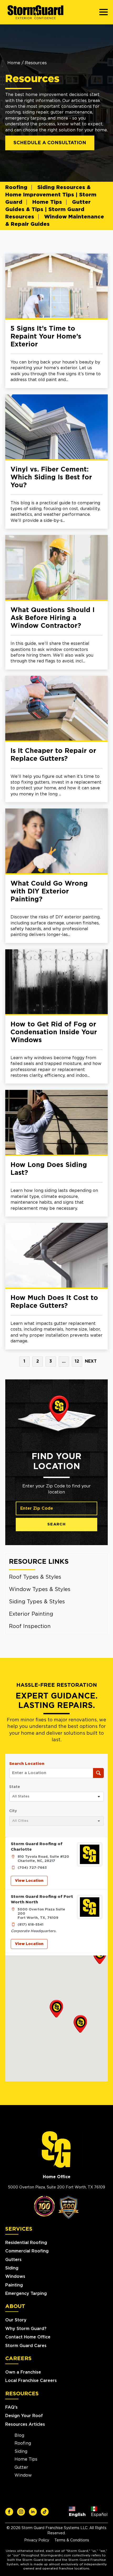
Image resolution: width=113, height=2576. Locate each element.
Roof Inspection (30, 1626)
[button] (56, 2009)
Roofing (16, 188)
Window (23, 2475)
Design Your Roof (24, 2416)
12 (77, 1361)
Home (14, 63)
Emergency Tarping (26, 2294)
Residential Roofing (26, 2243)
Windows (15, 2277)
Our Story (16, 2320)
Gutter (21, 2467)
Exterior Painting (31, 1614)
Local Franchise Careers (31, 2381)
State (15, 1787)
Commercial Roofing (27, 2251)
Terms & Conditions (72, 2540)
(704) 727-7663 (32, 1868)
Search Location (27, 1764)
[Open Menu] (104, 12)
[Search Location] (98, 1773)
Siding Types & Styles (37, 1602)
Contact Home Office (28, 2337)
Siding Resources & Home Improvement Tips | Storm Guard (51, 195)
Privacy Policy (37, 2540)
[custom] (9, 2512)
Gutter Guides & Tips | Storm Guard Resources (48, 210)
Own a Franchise (23, 2372)
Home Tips (47, 202)
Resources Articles (25, 2424)
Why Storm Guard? (26, 2329)
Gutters (13, 2260)
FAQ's (11, 2407)
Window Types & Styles (40, 1589)
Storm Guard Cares (26, 2346)
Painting (14, 2285)
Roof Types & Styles (35, 1577)
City (13, 1811)
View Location (29, 1881)
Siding (12, 2268)
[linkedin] (33, 2512)
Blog (19, 2435)
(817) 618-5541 (30, 1925)
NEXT (91, 1361)
